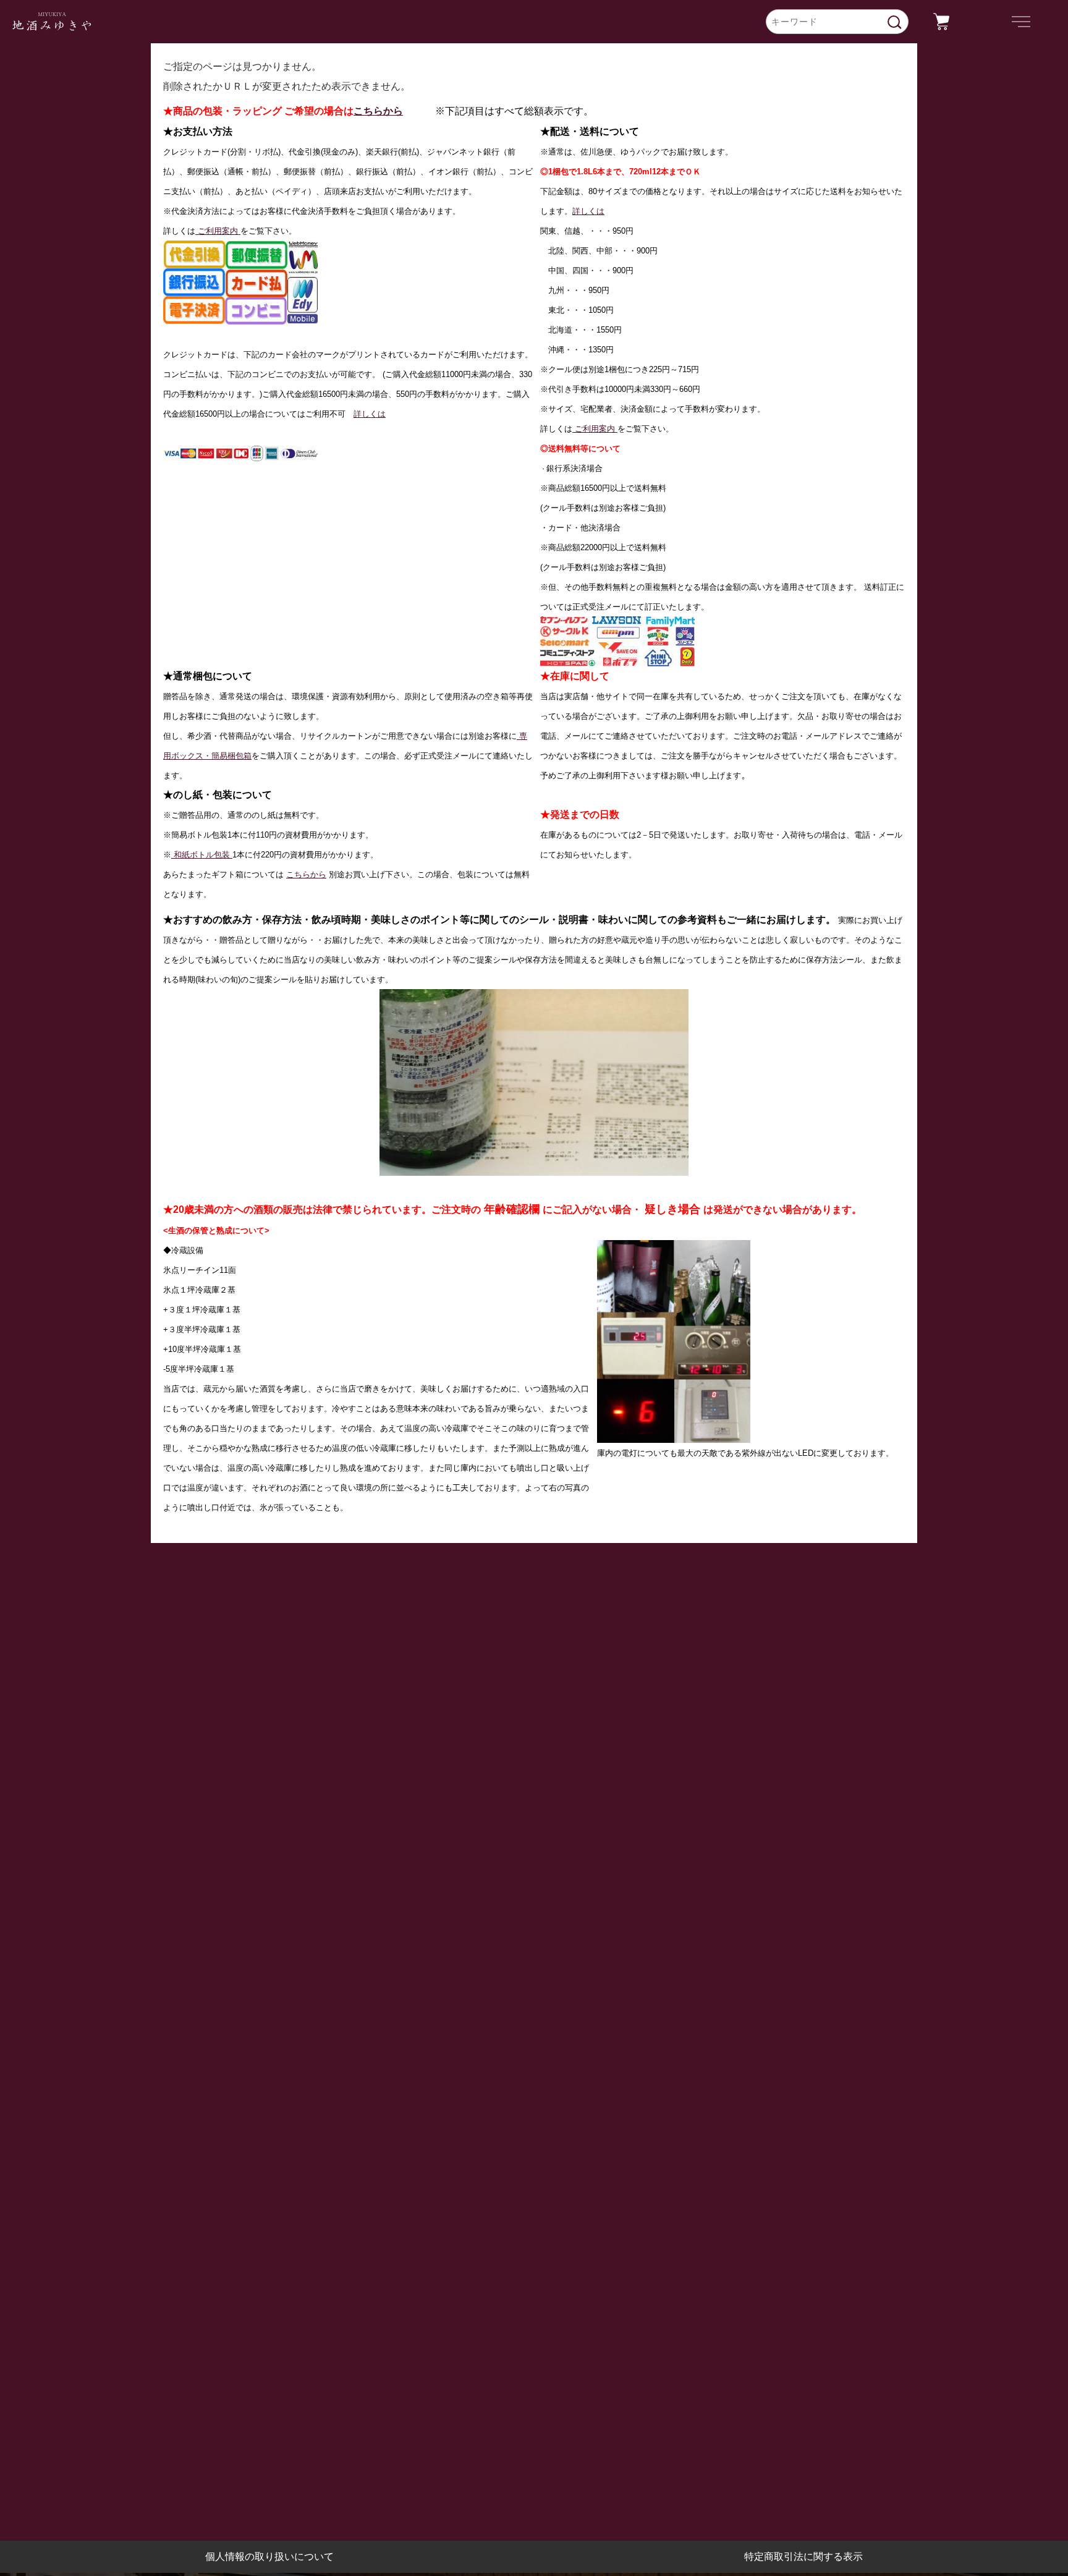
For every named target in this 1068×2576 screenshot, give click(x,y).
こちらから (378, 111)
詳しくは (370, 414)
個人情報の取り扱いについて (269, 2557)
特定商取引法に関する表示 (803, 2557)
